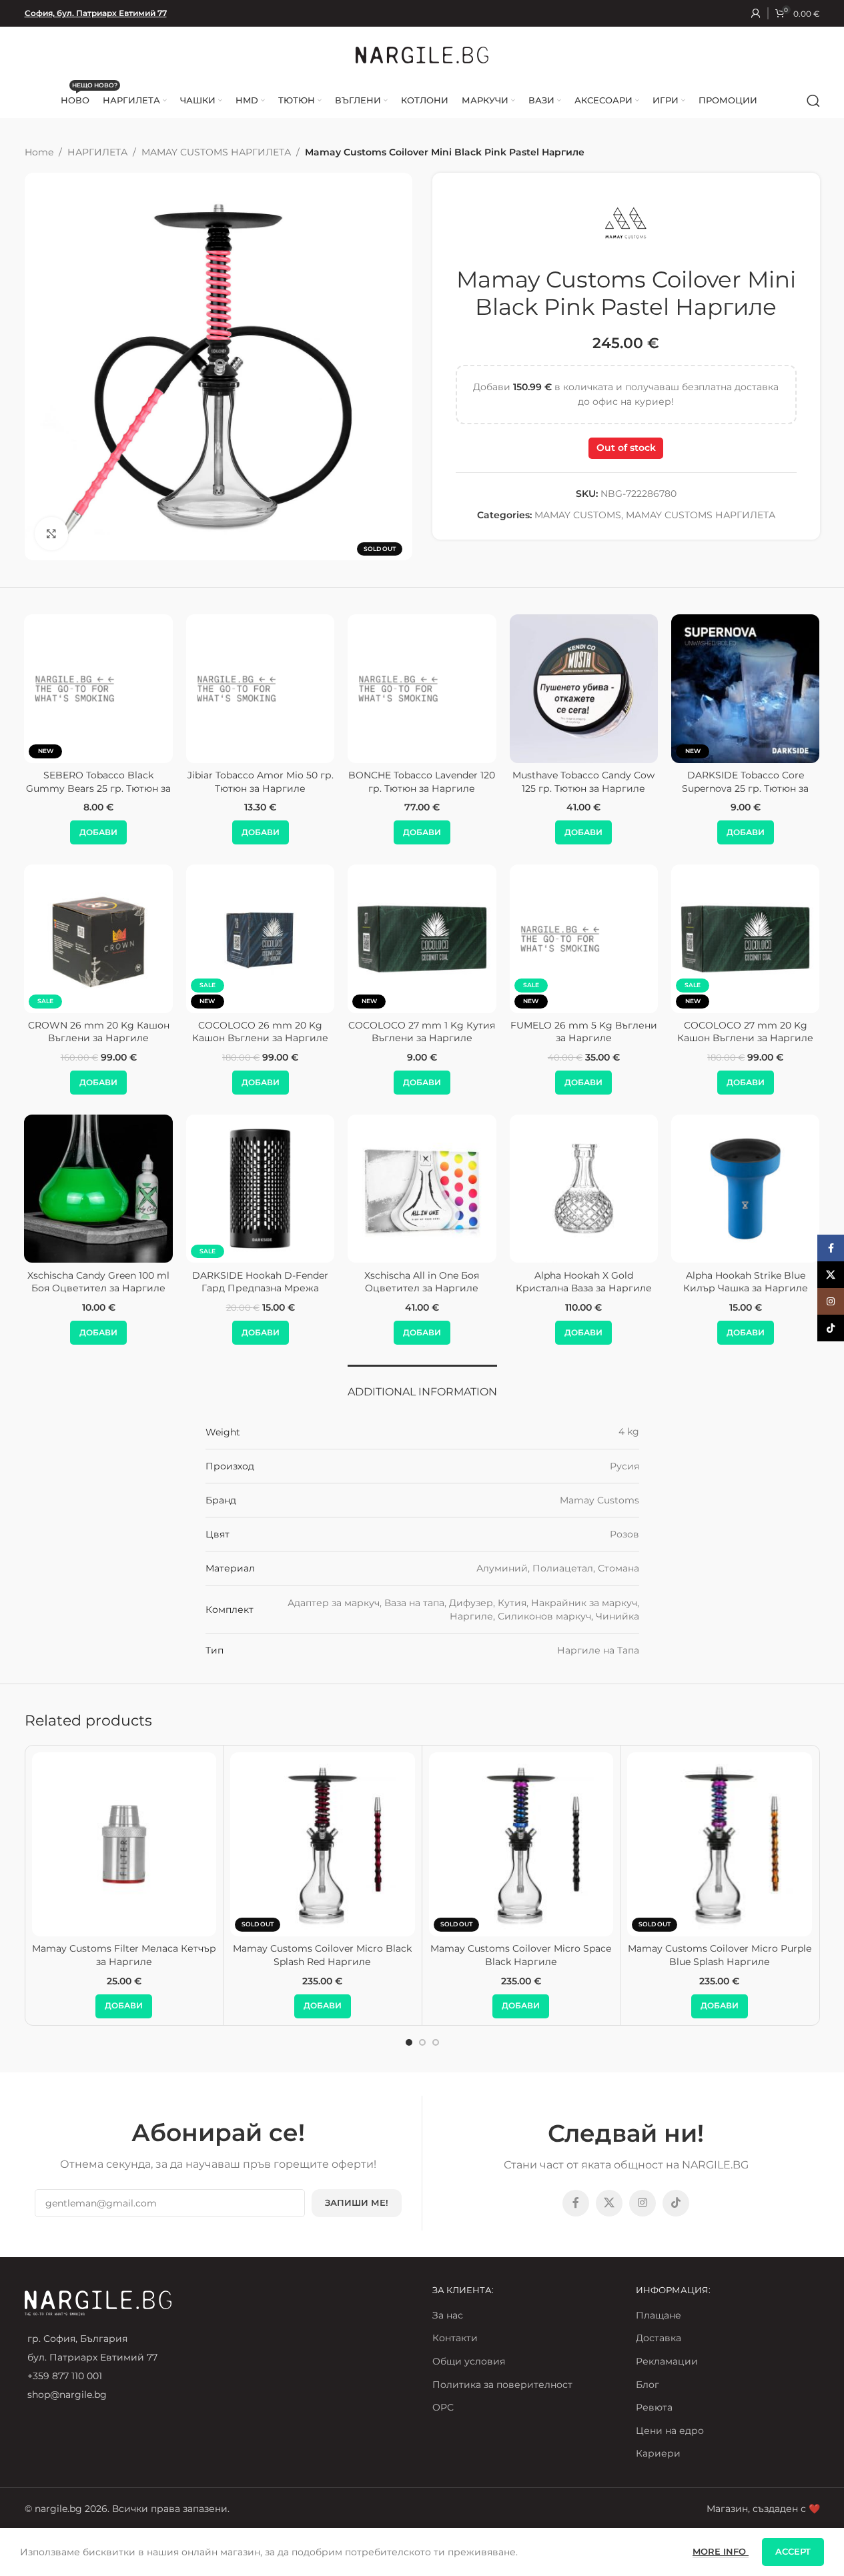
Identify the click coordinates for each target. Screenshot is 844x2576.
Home (39, 152)
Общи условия (469, 2361)
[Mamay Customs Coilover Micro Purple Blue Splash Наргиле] (720, 1845)
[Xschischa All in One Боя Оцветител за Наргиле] (422, 1189)
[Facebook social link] (576, 2203)
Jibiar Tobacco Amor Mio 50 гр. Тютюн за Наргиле (261, 782)
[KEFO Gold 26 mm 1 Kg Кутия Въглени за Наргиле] (691, 938)
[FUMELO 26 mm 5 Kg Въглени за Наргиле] (205, 938)
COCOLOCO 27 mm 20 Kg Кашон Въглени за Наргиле (367, 1032)
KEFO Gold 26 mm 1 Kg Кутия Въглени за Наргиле (691, 1032)
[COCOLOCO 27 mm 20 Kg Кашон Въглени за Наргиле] (367, 938)
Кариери (658, 2453)
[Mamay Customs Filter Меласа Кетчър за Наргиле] (124, 1845)
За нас (448, 2315)
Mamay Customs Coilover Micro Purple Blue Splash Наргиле (720, 1955)
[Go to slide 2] (422, 2042)
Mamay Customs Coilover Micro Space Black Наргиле (521, 1955)
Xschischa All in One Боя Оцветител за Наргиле (422, 1282)
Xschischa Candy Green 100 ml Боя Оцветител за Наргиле (98, 1282)
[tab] (422, 1385)
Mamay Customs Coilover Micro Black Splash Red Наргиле (322, 1955)
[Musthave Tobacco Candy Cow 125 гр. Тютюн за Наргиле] (584, 688)
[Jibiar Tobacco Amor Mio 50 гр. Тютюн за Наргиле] (260, 688)
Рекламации (667, 2361)
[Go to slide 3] (436, 2042)
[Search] (813, 101)
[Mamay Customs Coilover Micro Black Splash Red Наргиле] (323, 1845)
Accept (793, 2551)
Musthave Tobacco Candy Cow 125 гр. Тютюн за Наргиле (583, 782)
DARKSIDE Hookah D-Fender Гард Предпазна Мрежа (260, 1282)
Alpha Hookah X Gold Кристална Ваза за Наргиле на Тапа (584, 1288)
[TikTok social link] (676, 2203)
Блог (648, 2385)
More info (721, 2551)
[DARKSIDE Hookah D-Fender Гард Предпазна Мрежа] (260, 1189)
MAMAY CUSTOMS (578, 515)
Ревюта (654, 2407)
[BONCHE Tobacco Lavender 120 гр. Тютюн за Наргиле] (422, 688)
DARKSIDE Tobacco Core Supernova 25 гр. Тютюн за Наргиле (745, 788)
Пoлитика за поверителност (502, 2385)
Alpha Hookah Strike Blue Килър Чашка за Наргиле (746, 1282)
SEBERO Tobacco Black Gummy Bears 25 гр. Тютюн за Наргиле (98, 788)
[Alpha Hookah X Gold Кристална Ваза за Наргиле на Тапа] (584, 1189)
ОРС (443, 2407)
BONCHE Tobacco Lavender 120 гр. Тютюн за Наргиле (422, 782)
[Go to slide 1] (409, 2042)
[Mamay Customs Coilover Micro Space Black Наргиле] (521, 1845)
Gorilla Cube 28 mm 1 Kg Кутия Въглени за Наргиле (529, 1032)
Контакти (455, 2338)
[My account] (756, 13)
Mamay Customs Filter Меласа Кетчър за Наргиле (124, 1955)
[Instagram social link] (643, 2203)
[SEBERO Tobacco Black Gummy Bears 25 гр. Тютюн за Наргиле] (99, 688)
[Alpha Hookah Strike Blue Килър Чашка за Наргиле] (745, 1189)
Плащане (659, 2315)
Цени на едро (670, 2431)
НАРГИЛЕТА (97, 152)
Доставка (659, 2338)
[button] (98, 832)
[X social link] (609, 2203)
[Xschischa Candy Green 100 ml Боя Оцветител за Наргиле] (99, 1189)
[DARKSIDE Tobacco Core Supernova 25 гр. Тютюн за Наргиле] (745, 688)
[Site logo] (422, 54)
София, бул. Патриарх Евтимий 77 (96, 13)
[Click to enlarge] (51, 534)
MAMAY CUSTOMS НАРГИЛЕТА (216, 152)
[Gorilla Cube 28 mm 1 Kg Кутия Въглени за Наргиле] (528, 938)
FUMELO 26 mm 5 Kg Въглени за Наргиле (205, 1032)
